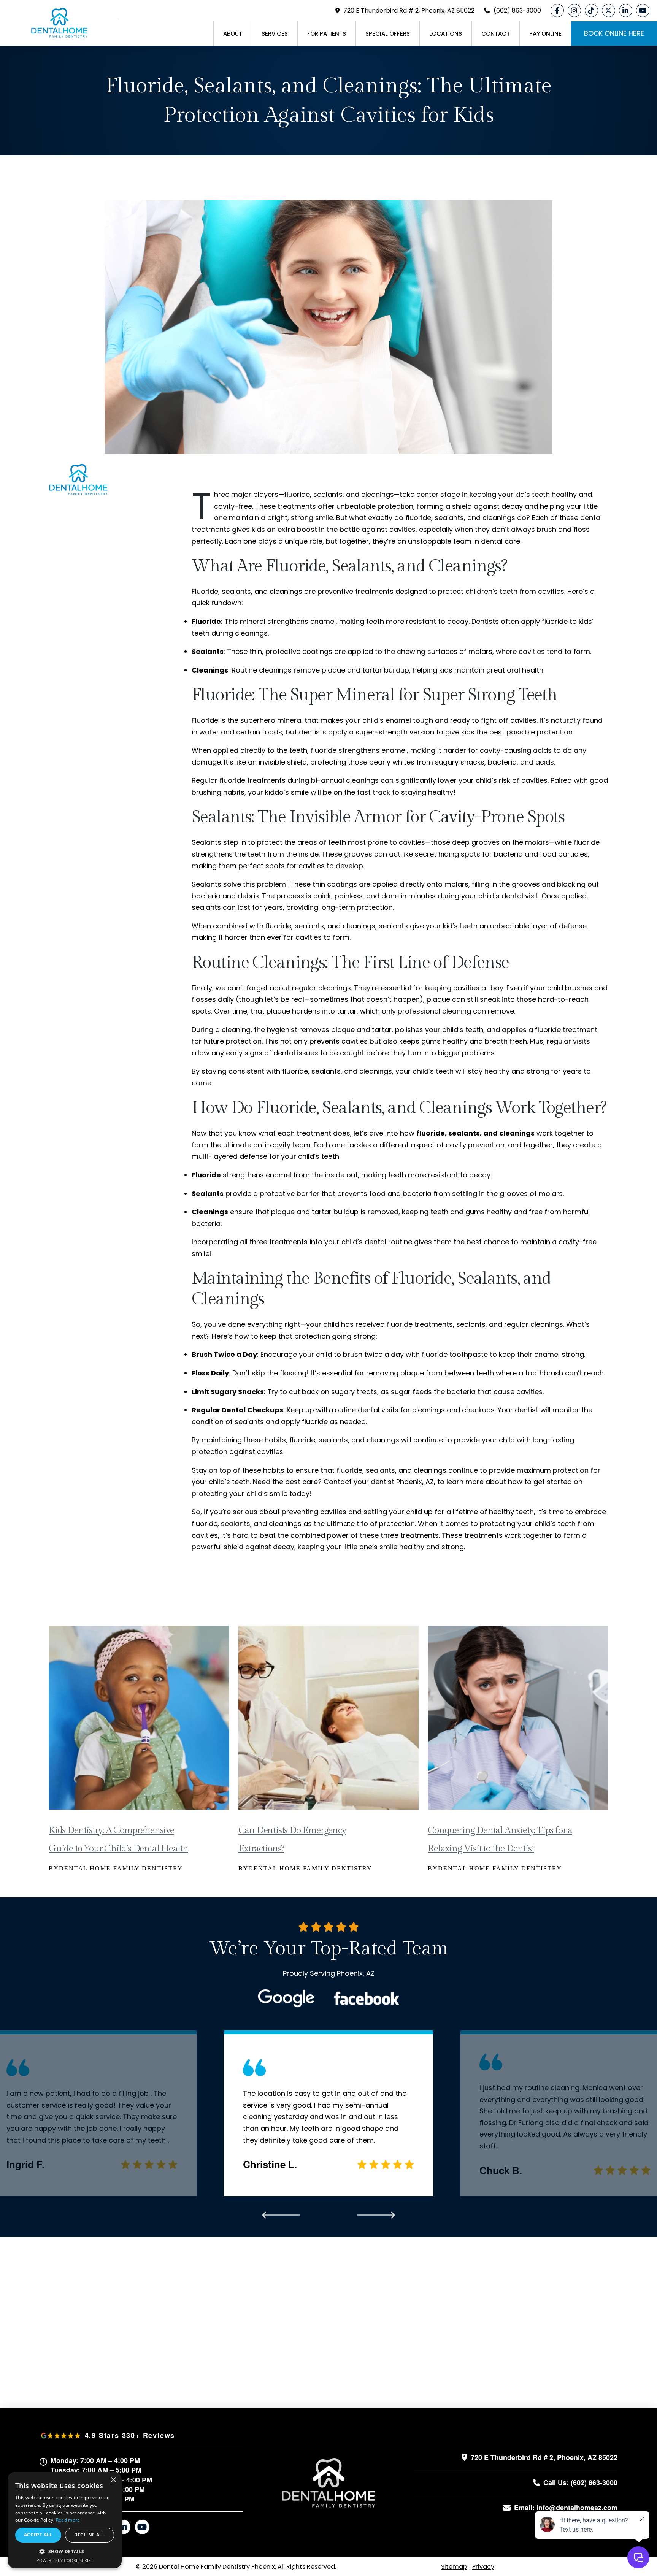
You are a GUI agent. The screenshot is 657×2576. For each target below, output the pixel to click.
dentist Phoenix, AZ (402, 1482)
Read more (68, 2520)
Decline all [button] (90, 2535)
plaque (438, 999)
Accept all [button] (38, 2535)
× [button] (113, 2480)
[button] (65, 2551)
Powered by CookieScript (65, 2560)
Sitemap (454, 2567)
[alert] (65, 2520)
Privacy (483, 2567)
